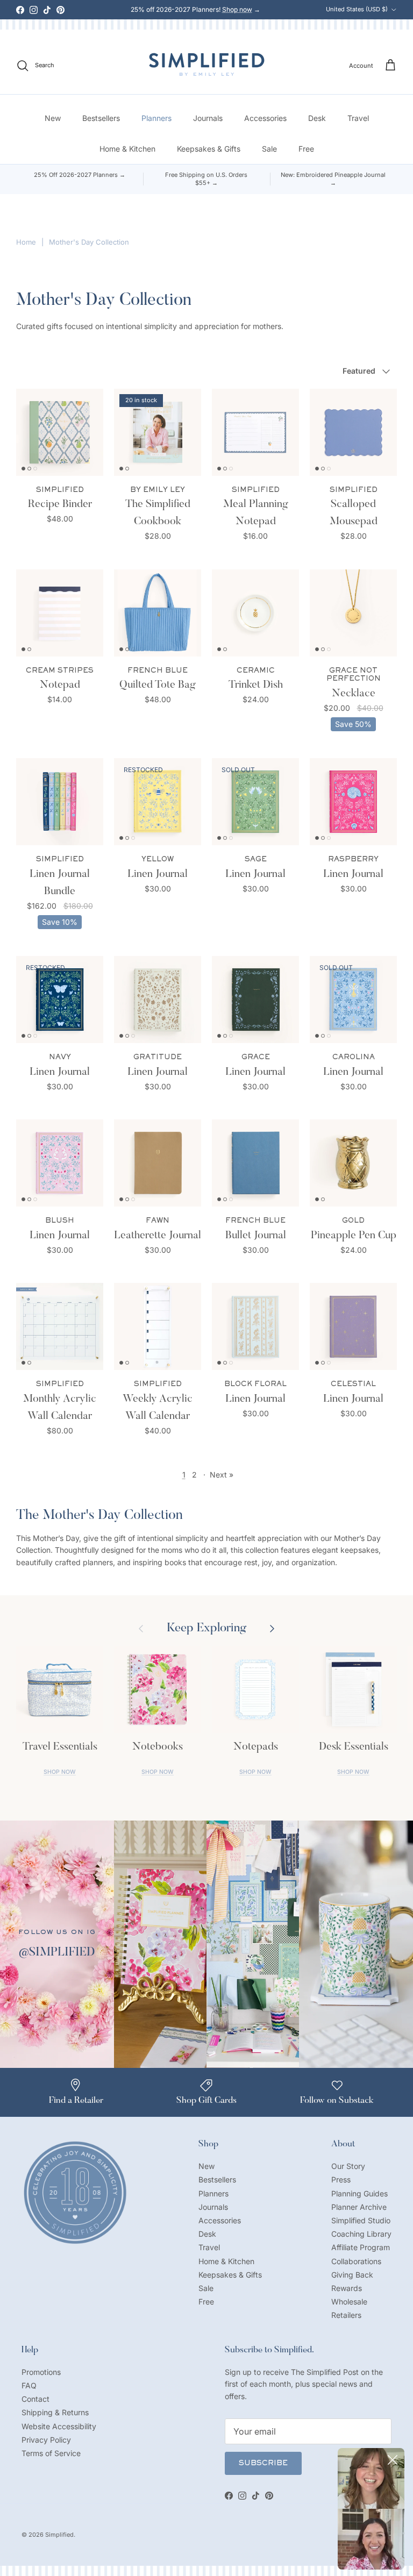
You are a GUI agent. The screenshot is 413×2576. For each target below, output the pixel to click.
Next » (222, 1475)
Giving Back (352, 2275)
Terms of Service (51, 2453)
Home (26, 242)
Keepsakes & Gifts (209, 149)
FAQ (29, 2385)
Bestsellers (101, 118)
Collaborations (356, 2261)
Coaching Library (361, 2234)
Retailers (346, 2315)
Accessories (265, 118)
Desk (317, 118)
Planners (156, 118)
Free (306, 149)
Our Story (348, 2166)
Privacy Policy (46, 2440)
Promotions (41, 2372)
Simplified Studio (361, 2220)
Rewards (347, 2288)
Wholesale (349, 2302)
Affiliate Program (361, 2247)
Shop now (237, 9)
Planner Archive (359, 2207)
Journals (208, 118)
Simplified (59, 2535)
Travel (358, 118)
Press (341, 2179)
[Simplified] (207, 64)
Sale (269, 149)
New (53, 118)
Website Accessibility (59, 2426)
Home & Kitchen (127, 149)
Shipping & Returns (55, 2412)
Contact (35, 2399)
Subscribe (263, 2464)
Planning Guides (359, 2193)
